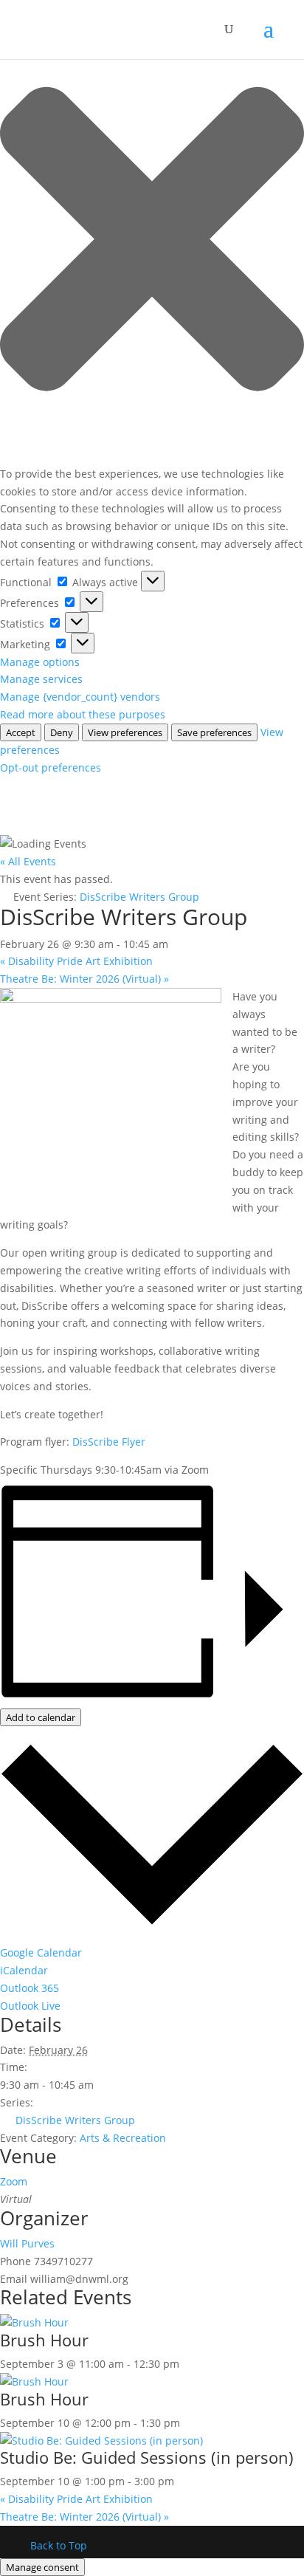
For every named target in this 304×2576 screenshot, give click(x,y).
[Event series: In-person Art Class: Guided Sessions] (182, 2481)
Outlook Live (30, 2006)
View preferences (125, 732)
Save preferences (214, 732)
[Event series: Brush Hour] (187, 2364)
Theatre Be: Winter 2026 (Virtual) (84, 979)
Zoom (14, 2181)
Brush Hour (44, 2340)
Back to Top (59, 2545)
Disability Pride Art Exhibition (76, 961)
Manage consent (42, 2567)
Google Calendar (41, 1952)
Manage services (41, 679)
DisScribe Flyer (109, 1442)
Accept (21, 732)
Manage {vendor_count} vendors (80, 697)
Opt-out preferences (51, 767)
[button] (152, 241)
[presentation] (34, 2322)
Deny (62, 732)
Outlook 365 (30, 1988)
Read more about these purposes (83, 714)
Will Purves (27, 2243)
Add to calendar (41, 1717)
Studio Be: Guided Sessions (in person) (147, 2457)
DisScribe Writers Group (75, 2120)
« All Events (28, 861)
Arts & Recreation (123, 2138)
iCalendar (24, 1970)
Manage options (40, 662)
